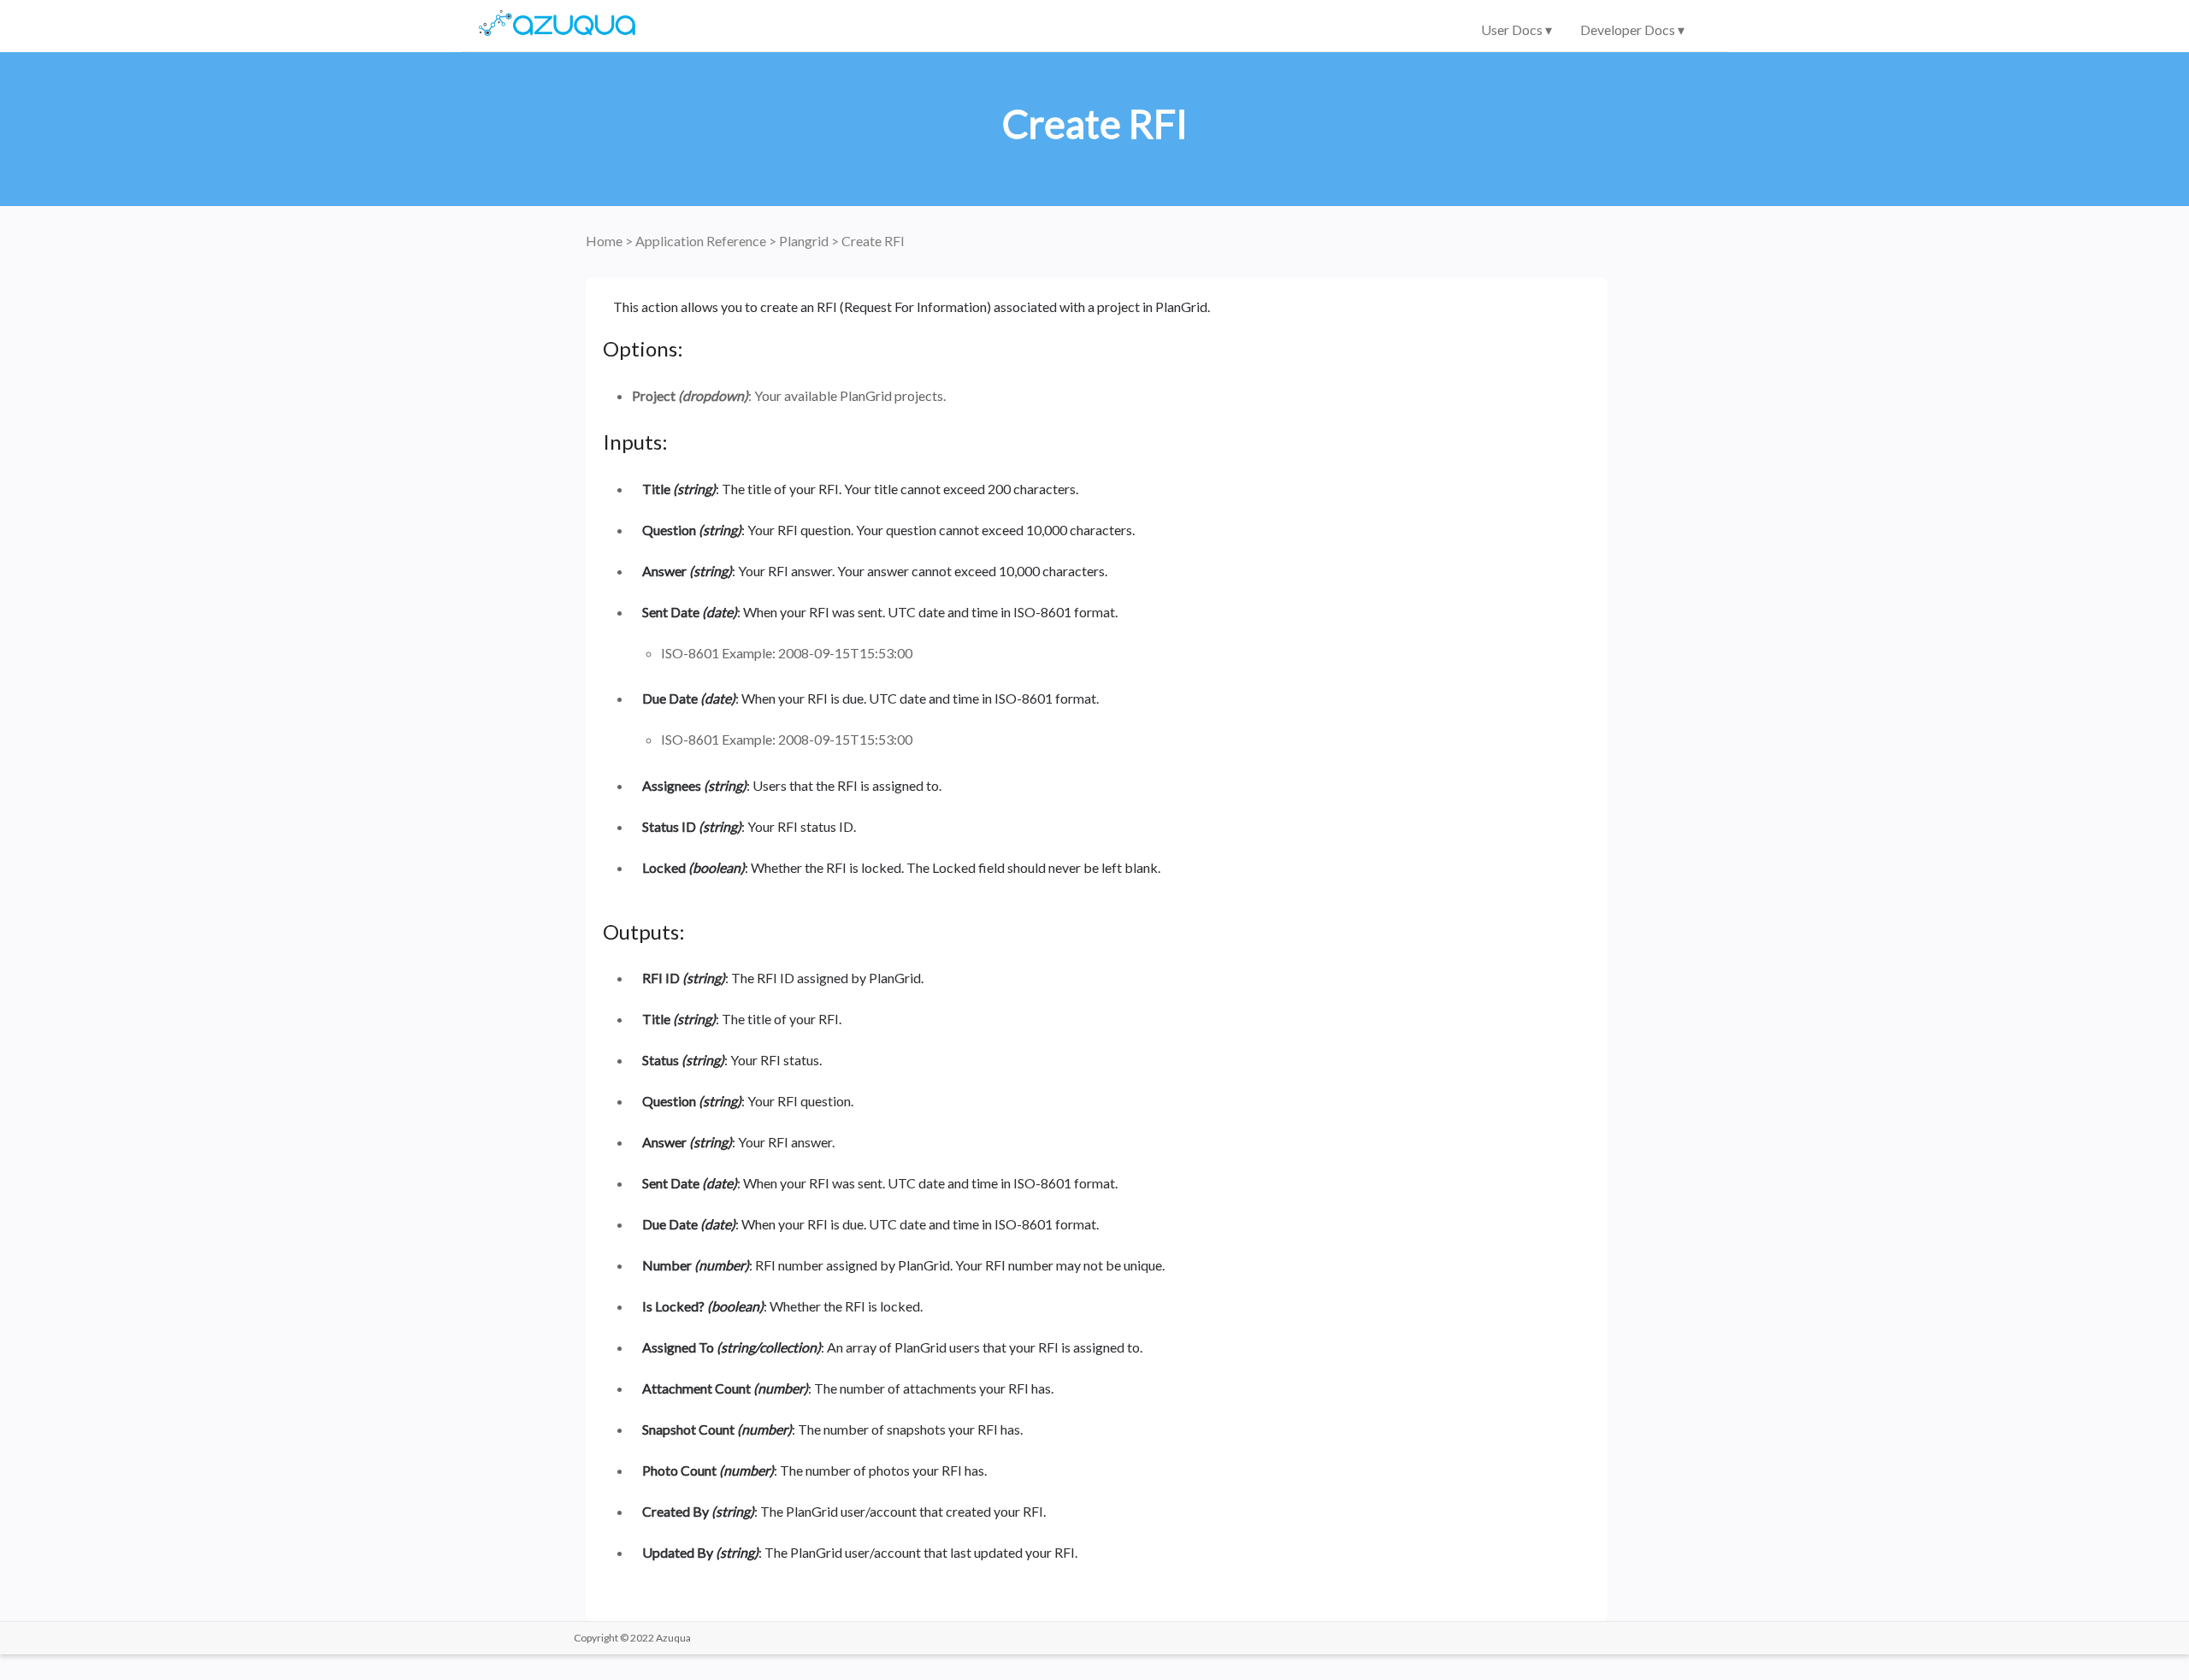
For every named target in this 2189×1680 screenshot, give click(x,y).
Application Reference (702, 241)
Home (605, 241)
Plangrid (805, 241)
